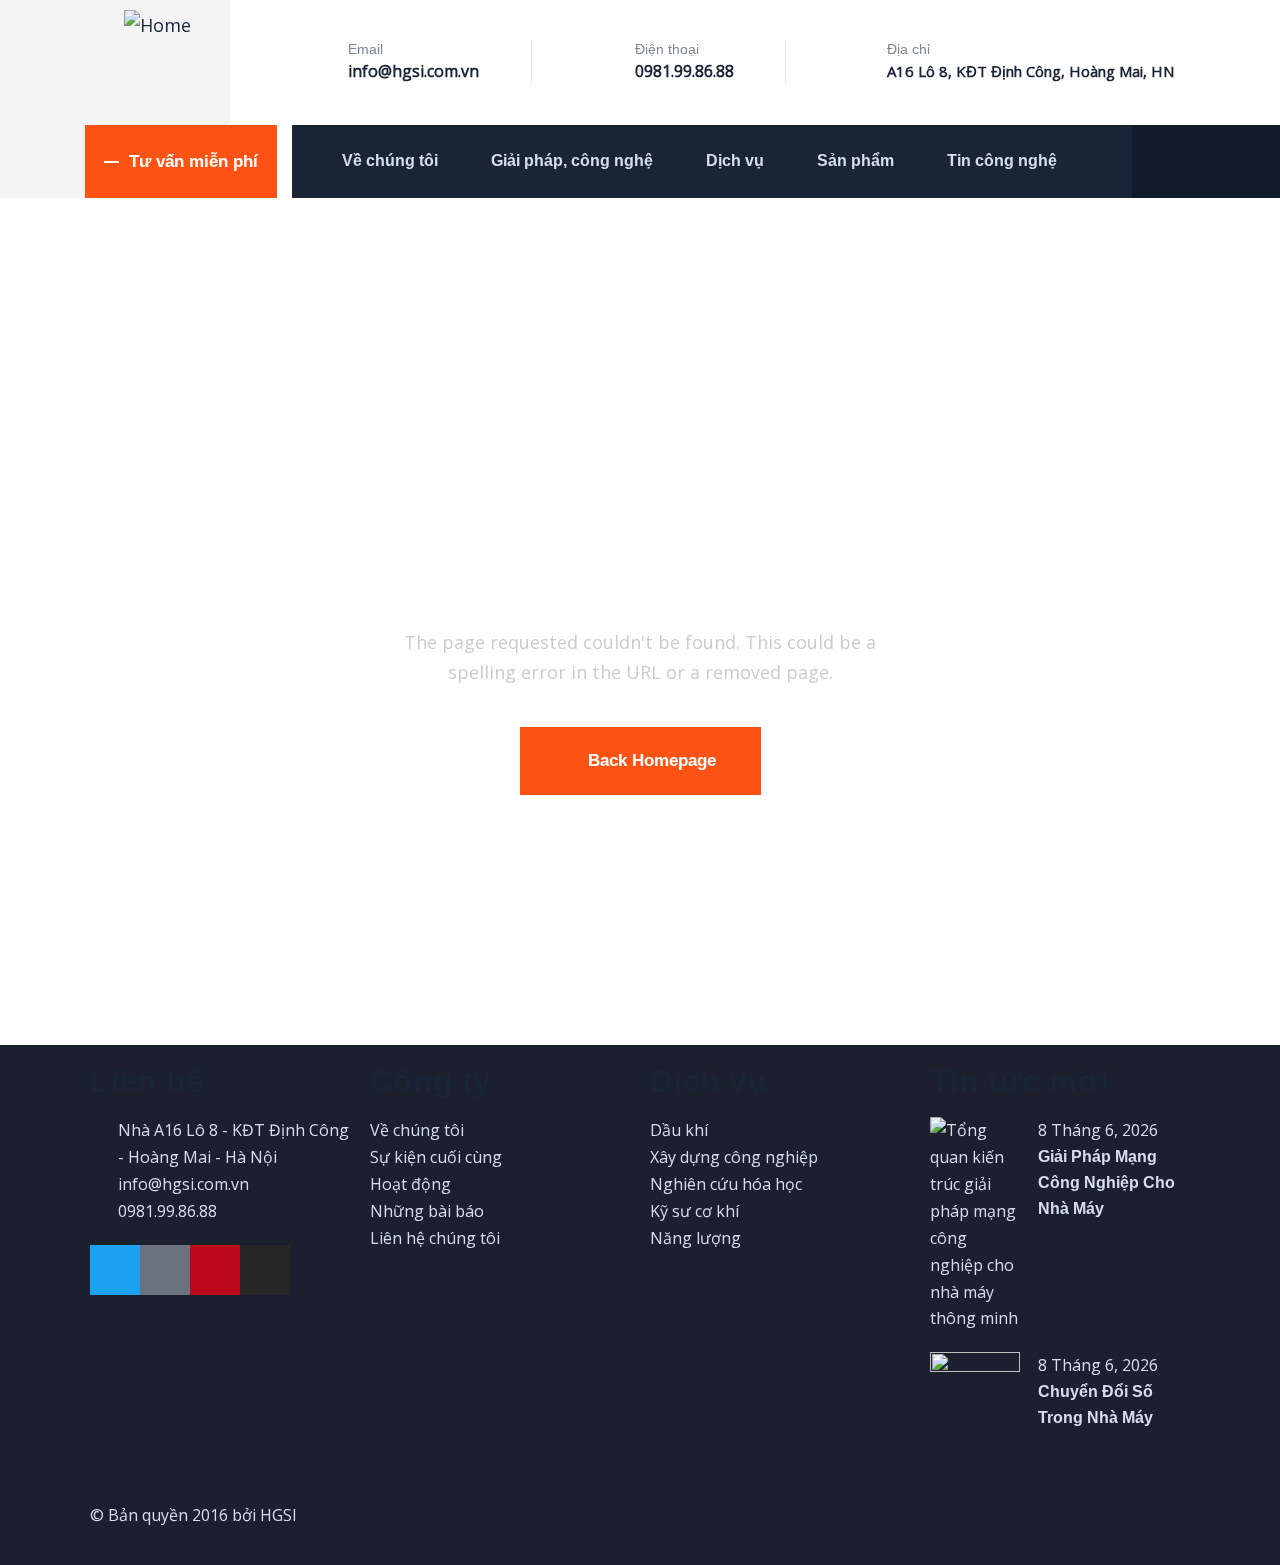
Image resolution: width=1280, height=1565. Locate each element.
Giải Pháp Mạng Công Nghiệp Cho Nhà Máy (1106, 1182)
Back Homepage (652, 760)
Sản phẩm (855, 160)
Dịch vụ (735, 160)
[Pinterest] (215, 1270)
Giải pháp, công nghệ (572, 160)
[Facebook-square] (165, 1270)
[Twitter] (115, 1270)
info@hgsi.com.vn (413, 71)
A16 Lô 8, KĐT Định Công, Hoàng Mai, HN (1030, 71)
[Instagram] (265, 1270)
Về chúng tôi (390, 160)
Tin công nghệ (1002, 160)
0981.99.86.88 (684, 71)
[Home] (157, 25)
